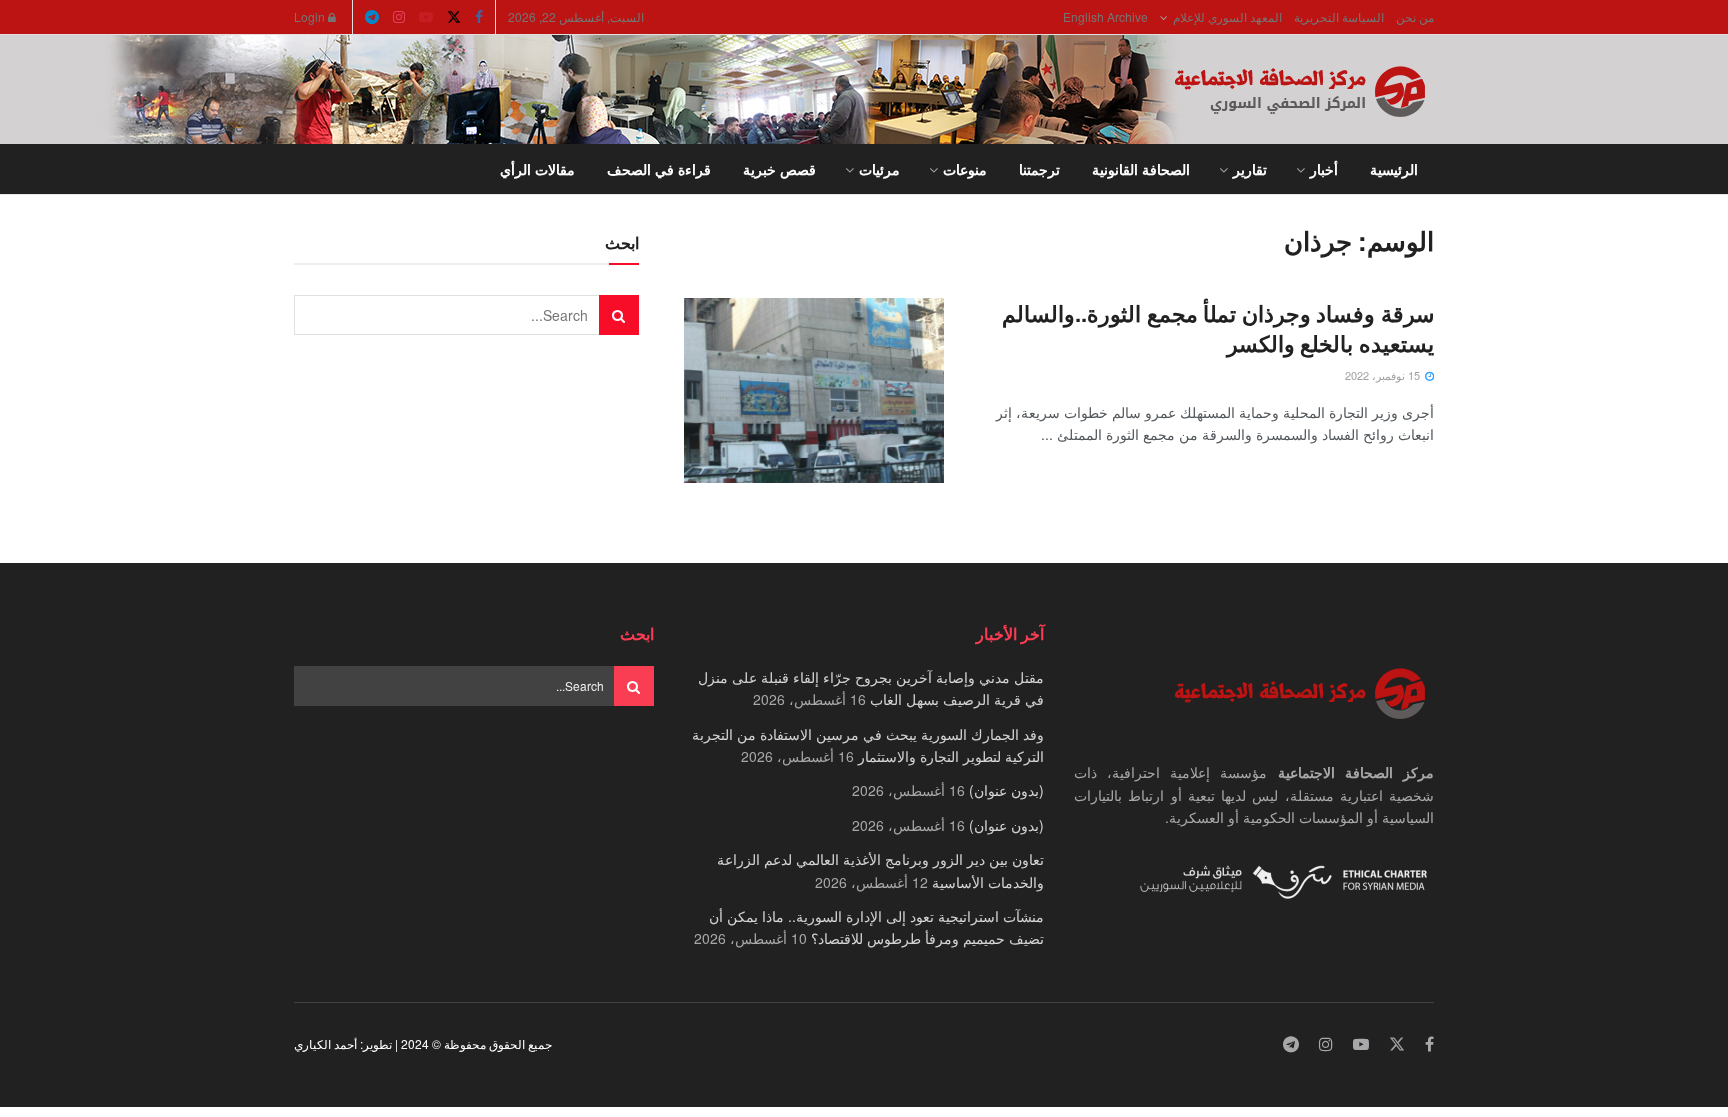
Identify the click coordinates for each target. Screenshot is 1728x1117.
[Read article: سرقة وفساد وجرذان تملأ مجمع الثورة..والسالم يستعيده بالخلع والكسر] (814, 391)
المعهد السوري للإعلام (1227, 16)
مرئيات (879, 169)
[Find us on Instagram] (399, 17)
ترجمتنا (1039, 169)
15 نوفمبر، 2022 (1384, 375)
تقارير (1250, 169)
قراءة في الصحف (659, 169)
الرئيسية (1394, 169)
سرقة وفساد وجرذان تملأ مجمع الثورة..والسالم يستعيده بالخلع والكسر (1218, 328)
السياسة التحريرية (1339, 16)
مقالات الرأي (537, 169)
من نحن (1415, 16)
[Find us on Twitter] (454, 17)
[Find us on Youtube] (426, 17)
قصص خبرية (779, 169)
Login (311, 16)
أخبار (1324, 169)
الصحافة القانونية (1141, 169)
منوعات (965, 169)
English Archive (1105, 16)
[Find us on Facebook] (479, 17)
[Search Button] (301, 169)
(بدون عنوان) (1006, 790)
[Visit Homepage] (1304, 90)
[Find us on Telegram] (372, 17)
